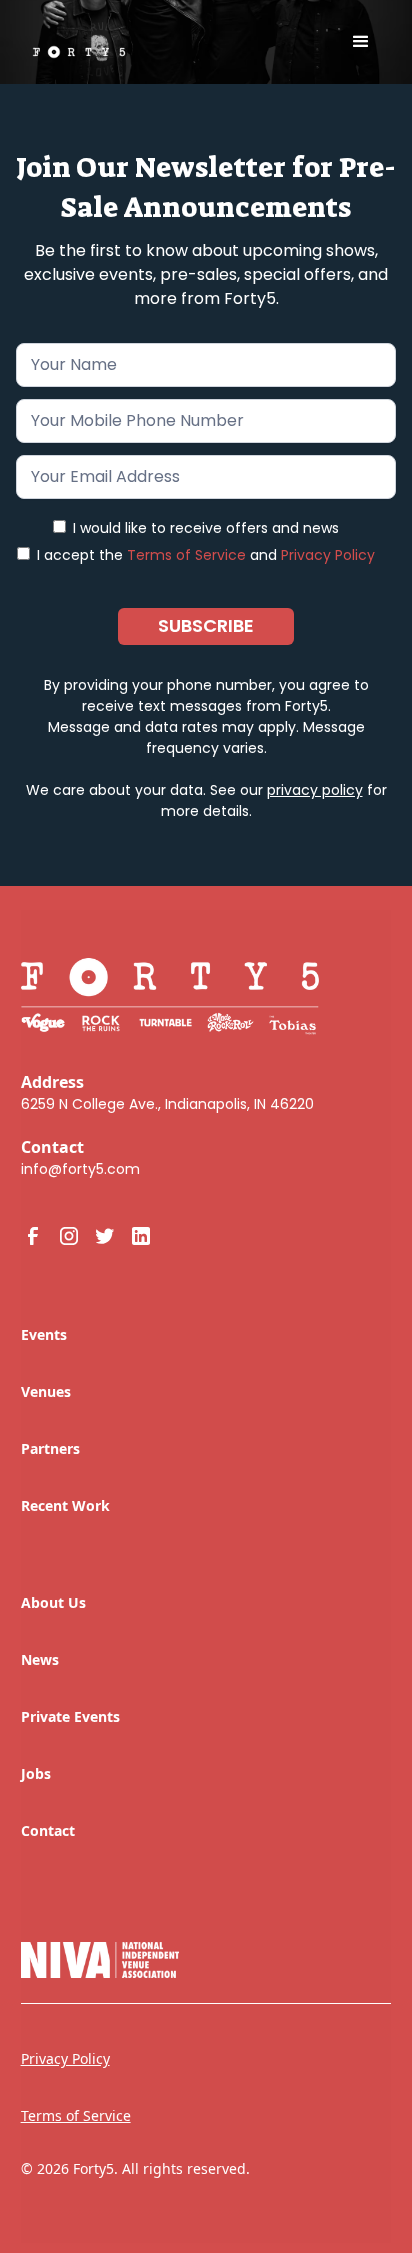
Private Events (70, 1716)
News (40, 1659)
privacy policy (315, 790)
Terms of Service (186, 555)
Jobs (36, 1773)
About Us (53, 1602)
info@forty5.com (80, 1169)
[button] (361, 42)
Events (44, 1334)
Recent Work (65, 1505)
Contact (48, 1830)
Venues (46, 1391)
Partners (50, 1448)
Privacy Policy (328, 555)
